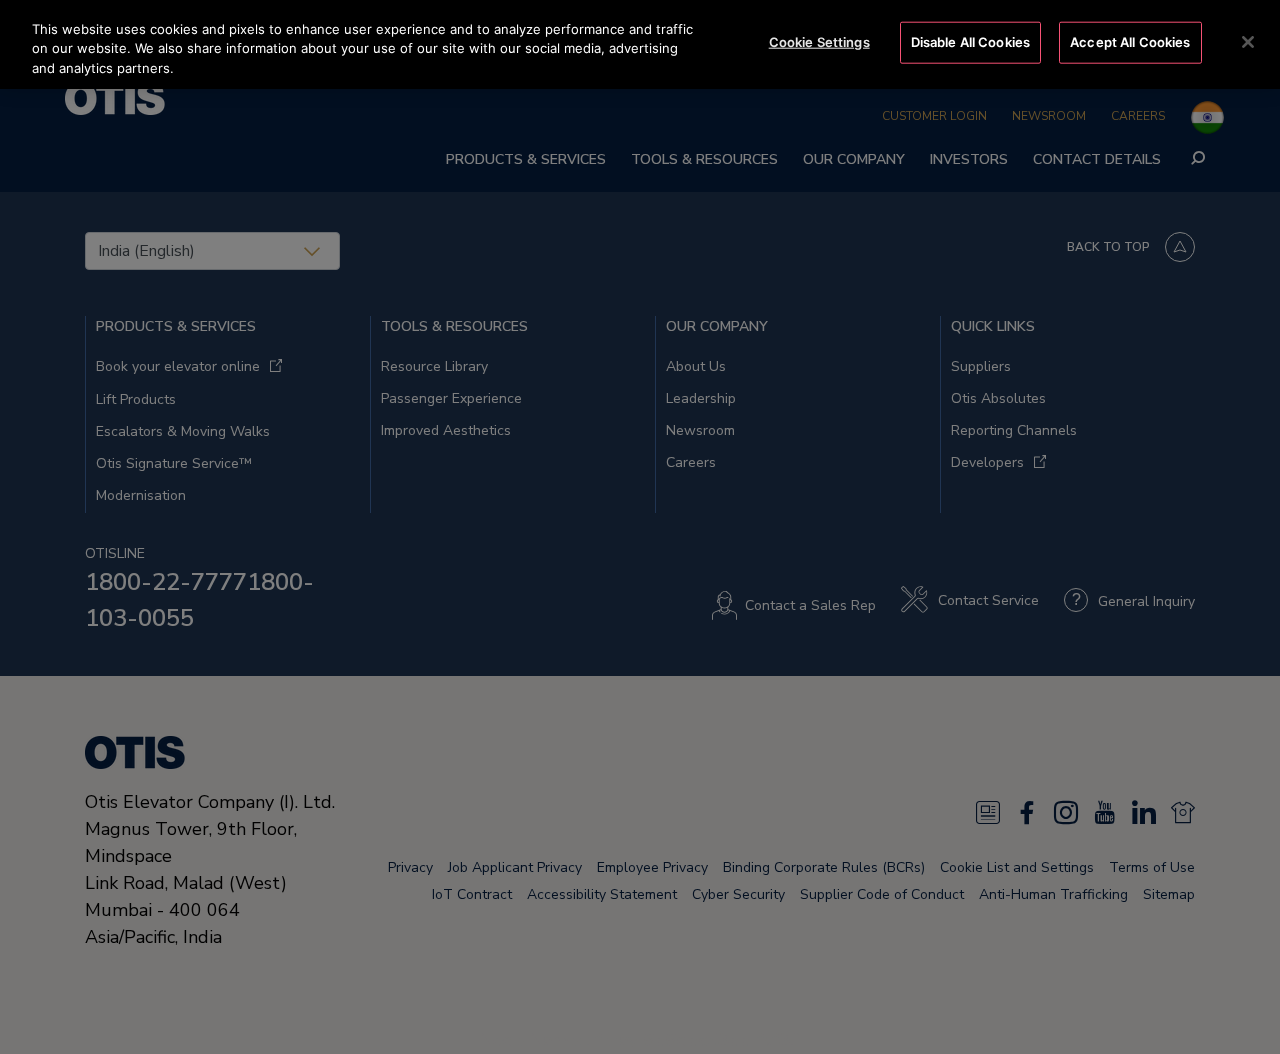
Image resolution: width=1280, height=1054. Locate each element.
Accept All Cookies (1130, 42)
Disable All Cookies (970, 42)
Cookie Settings (819, 42)
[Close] (1248, 42)
